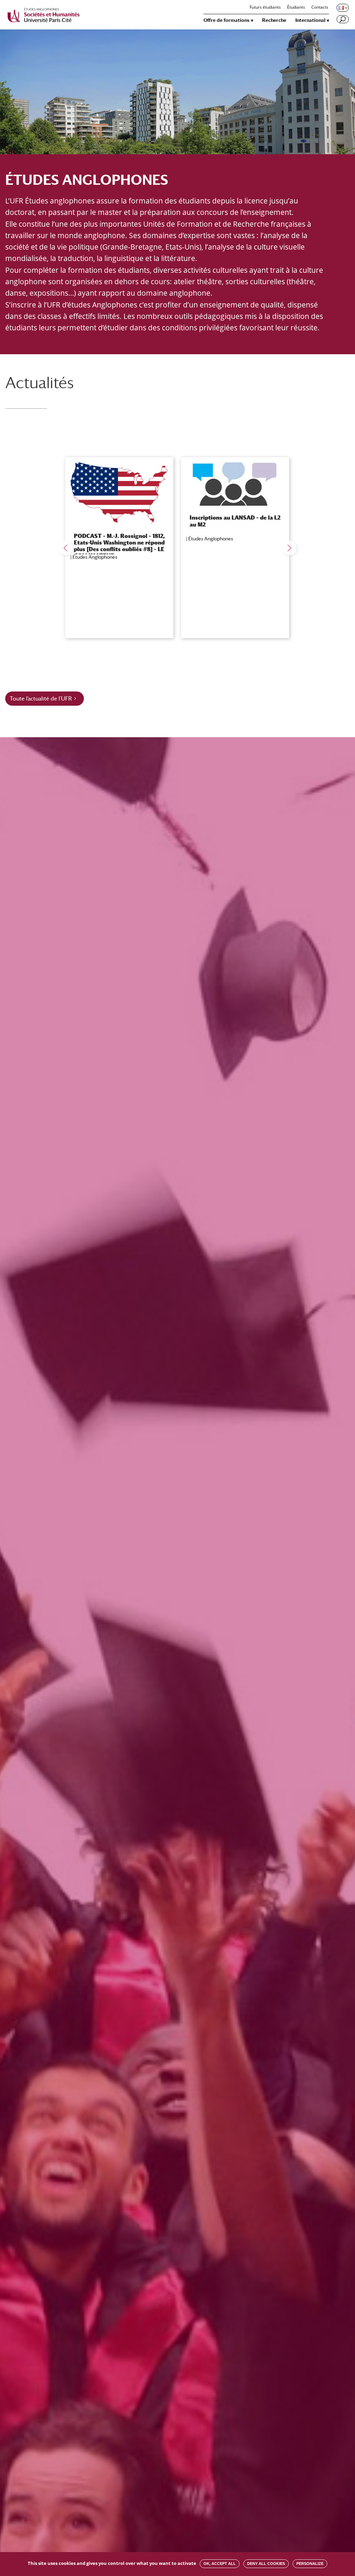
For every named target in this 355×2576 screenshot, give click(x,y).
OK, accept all (220, 2564)
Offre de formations (227, 20)
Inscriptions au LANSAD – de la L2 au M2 (235, 521)
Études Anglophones (95, 557)
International (310, 20)
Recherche (274, 20)
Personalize (310, 2564)
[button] (66, 548)
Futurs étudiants (265, 8)
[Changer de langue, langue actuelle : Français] (342, 8)
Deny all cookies (266, 2564)
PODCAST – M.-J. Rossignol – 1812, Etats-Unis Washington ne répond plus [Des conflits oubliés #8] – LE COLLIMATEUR (119, 546)
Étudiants (296, 8)
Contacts (320, 8)
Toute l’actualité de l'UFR (41, 699)
